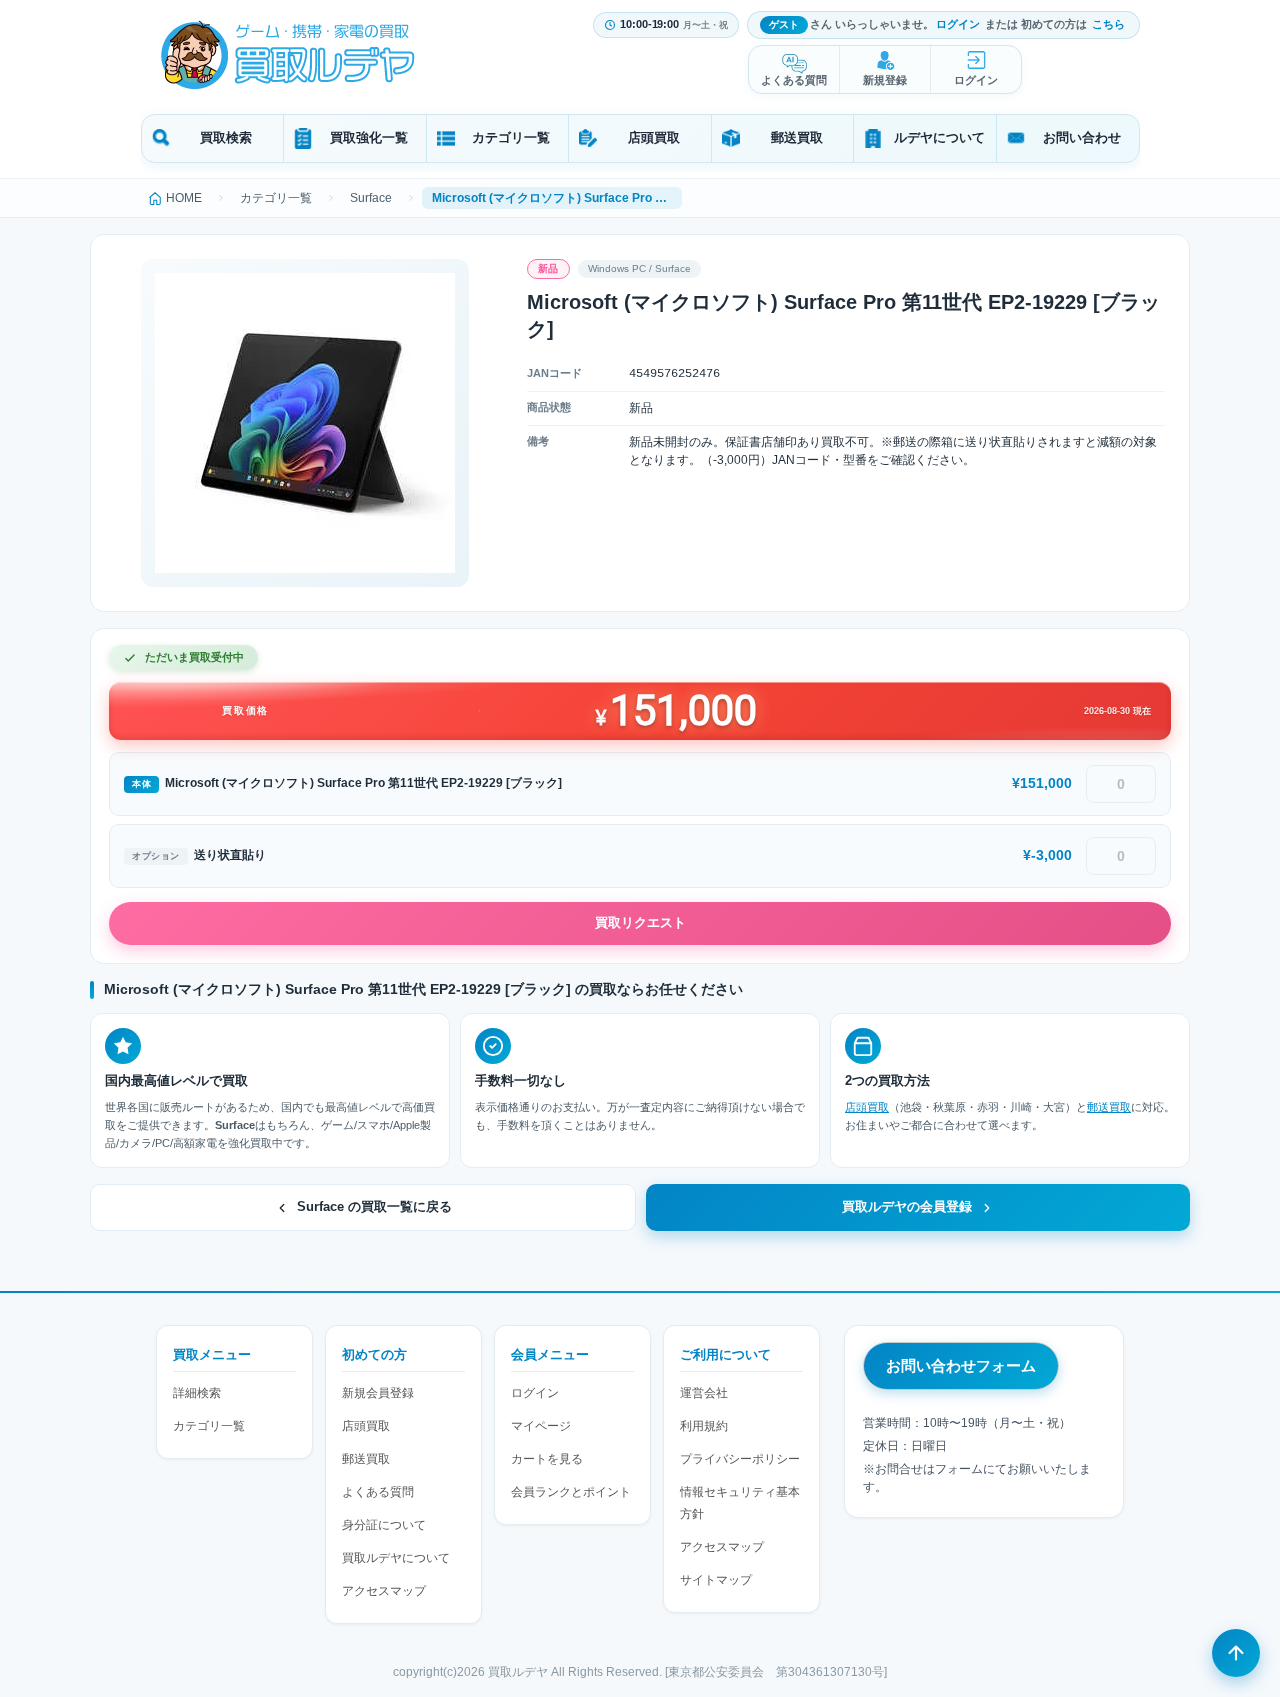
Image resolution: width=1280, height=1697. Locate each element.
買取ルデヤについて (396, 1558)
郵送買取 (797, 137)
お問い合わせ (1082, 137)
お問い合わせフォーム (961, 1365)
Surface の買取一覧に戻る (374, 1207)
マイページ (541, 1426)
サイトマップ (716, 1580)
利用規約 (704, 1426)
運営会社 (704, 1393)
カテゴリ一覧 (511, 137)
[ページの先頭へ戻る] (1236, 1653)
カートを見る (547, 1459)
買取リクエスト (640, 922)
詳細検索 (197, 1393)
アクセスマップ (384, 1591)
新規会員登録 (378, 1393)
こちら (1108, 24)
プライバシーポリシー (740, 1459)
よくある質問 (794, 80)
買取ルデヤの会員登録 (907, 1207)
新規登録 (885, 80)
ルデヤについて (939, 137)
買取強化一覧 (369, 137)
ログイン (958, 24)
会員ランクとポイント (571, 1492)
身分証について (384, 1525)
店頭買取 (654, 137)
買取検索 (226, 137)
